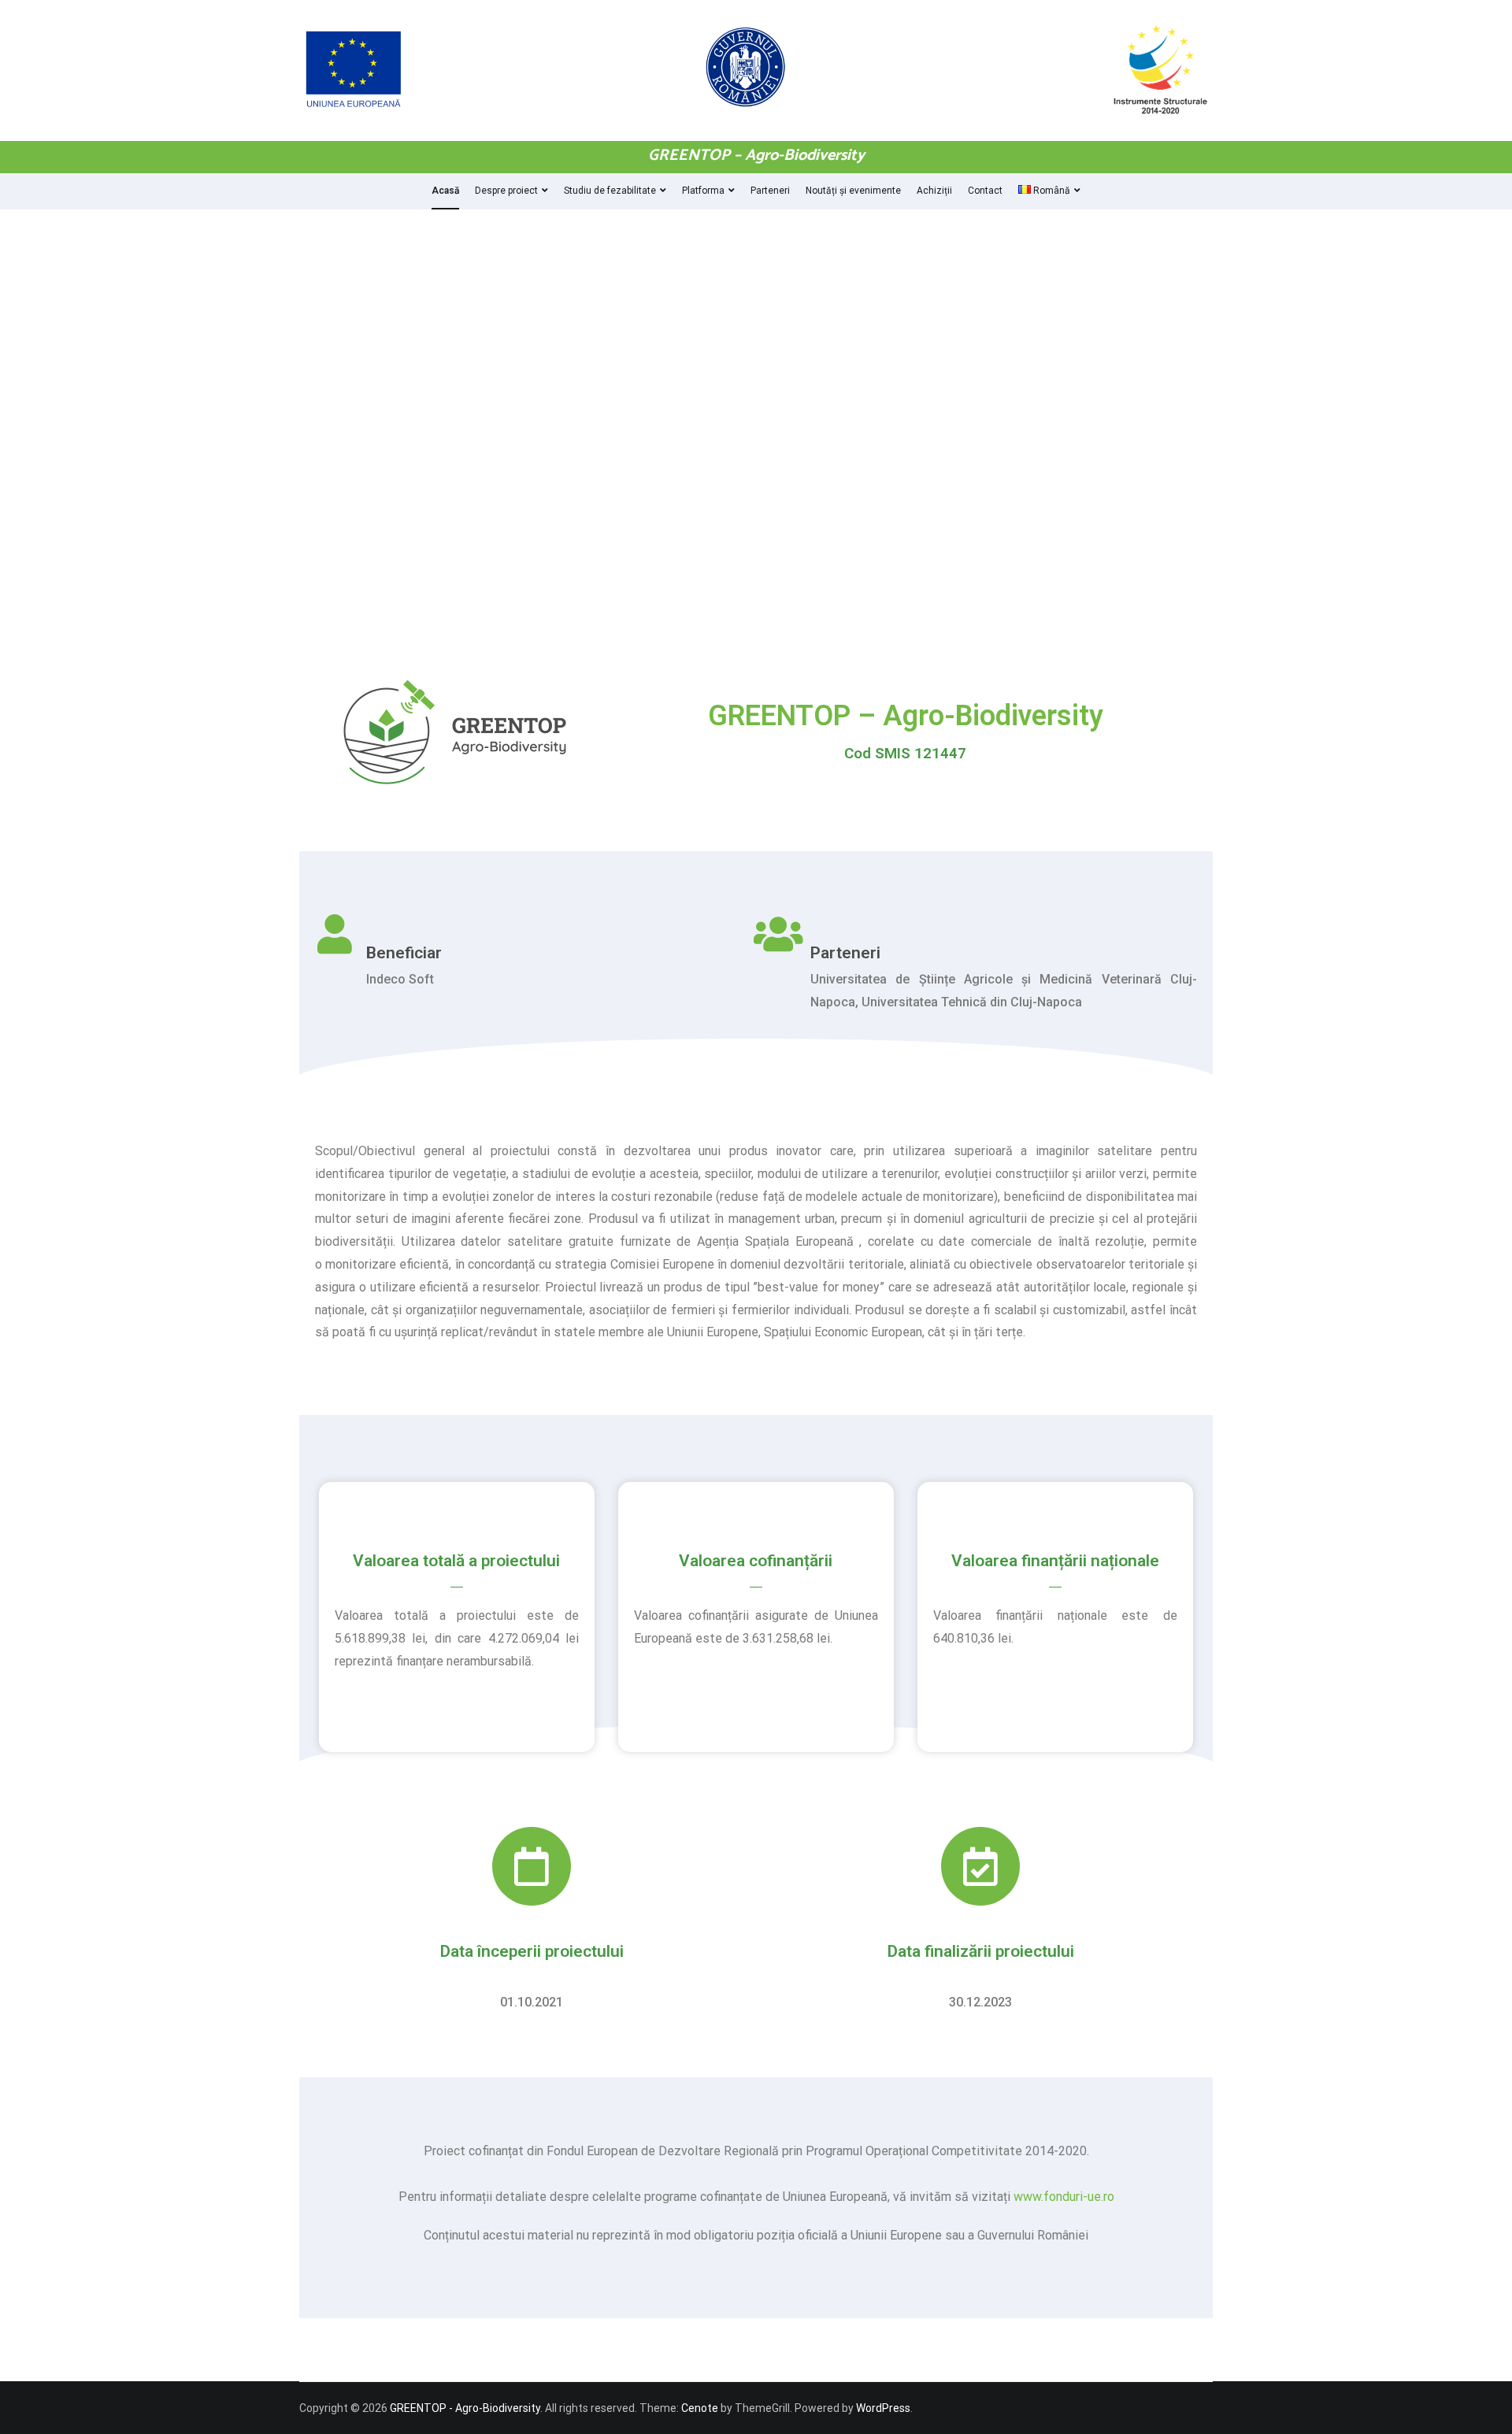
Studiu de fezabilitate (610, 191)
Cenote (700, 2408)
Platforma (703, 191)
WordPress (883, 2408)
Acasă (445, 191)
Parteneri (770, 191)
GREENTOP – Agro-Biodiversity (756, 156)
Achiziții (934, 191)
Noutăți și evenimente (853, 191)
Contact (985, 191)
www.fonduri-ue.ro (1064, 2197)
